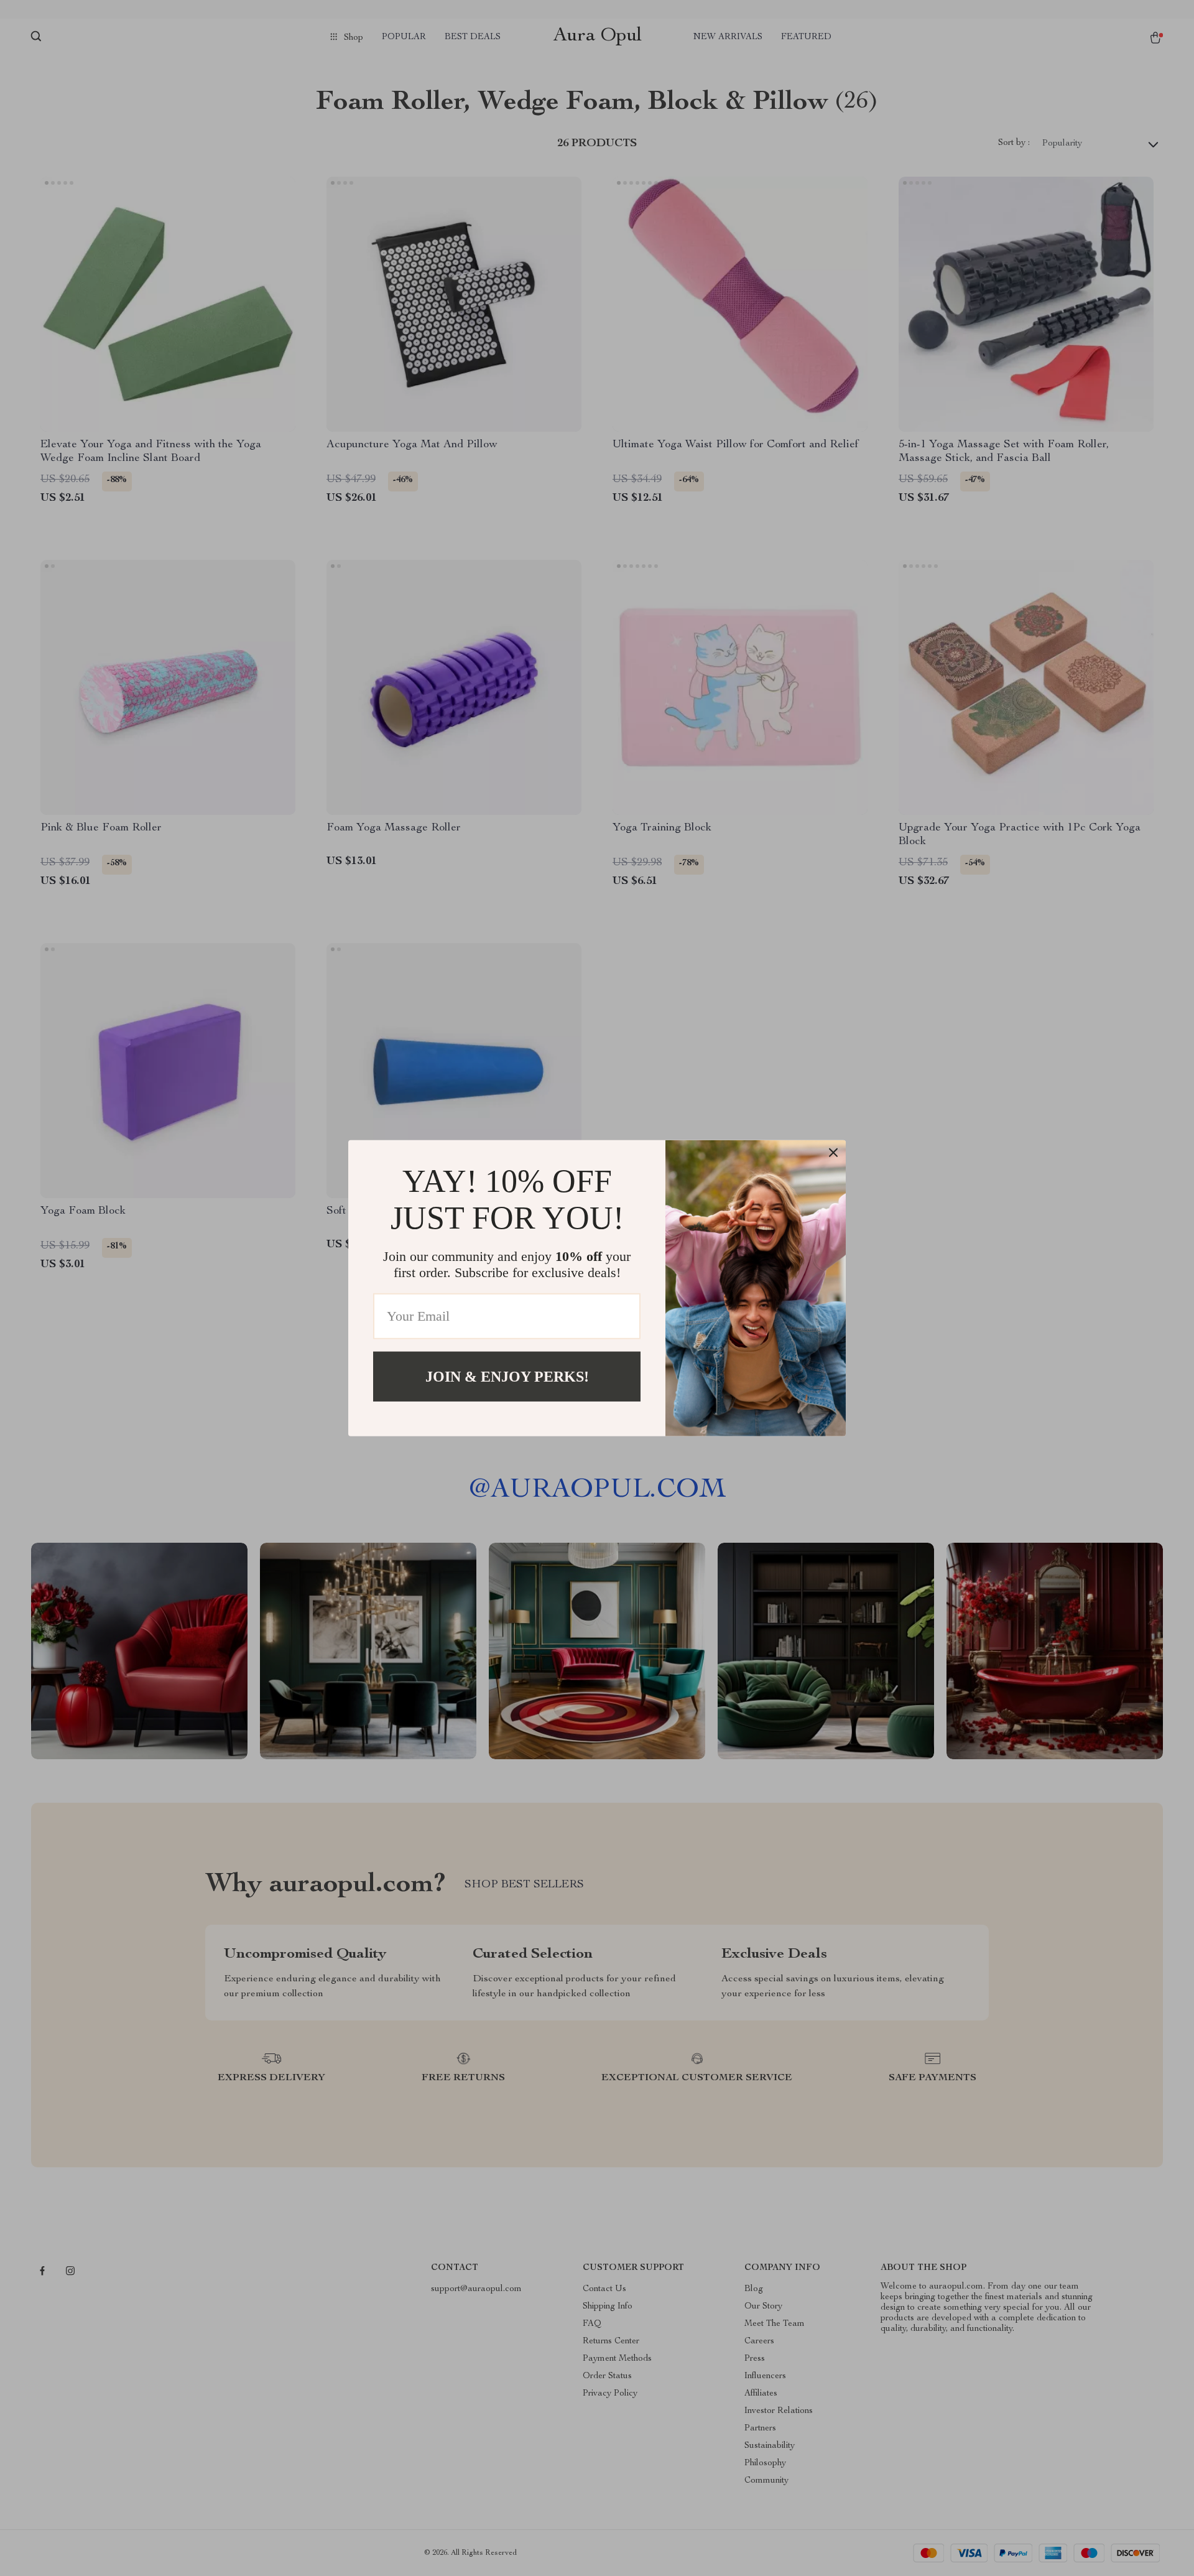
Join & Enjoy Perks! (507, 1376)
